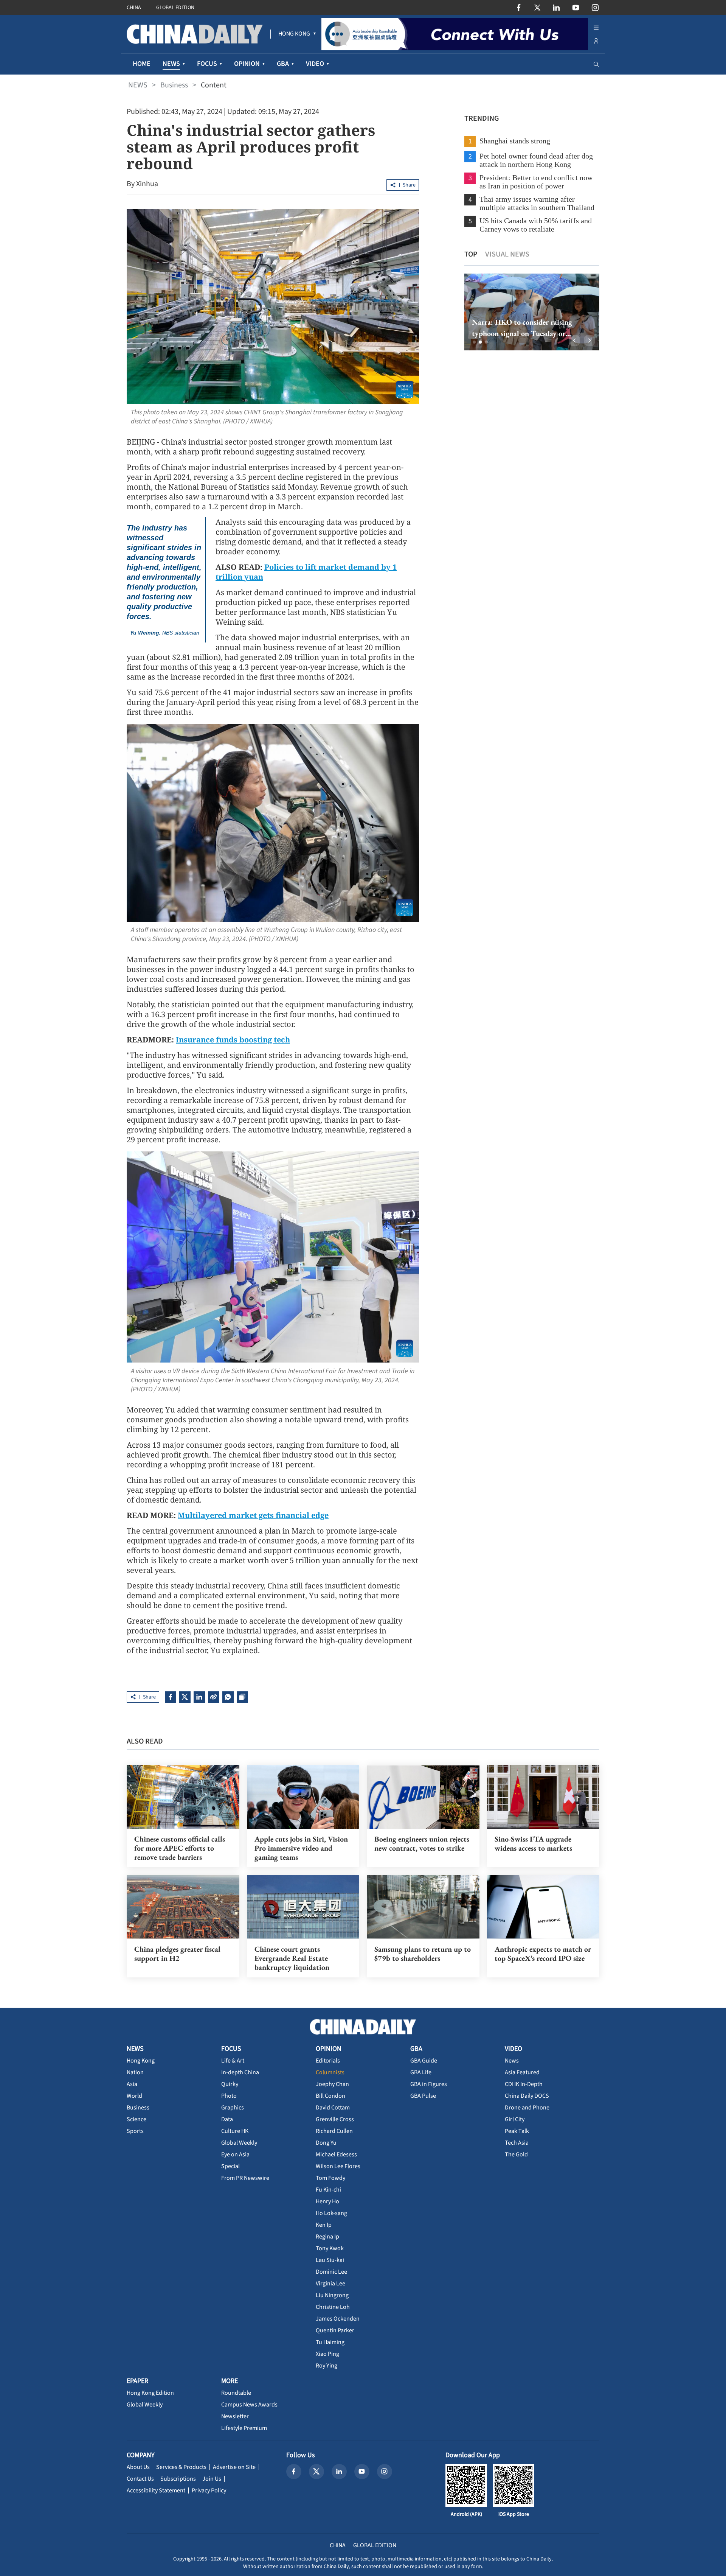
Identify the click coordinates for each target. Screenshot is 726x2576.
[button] (474, 342)
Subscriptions (178, 2479)
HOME (142, 64)
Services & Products (181, 2467)
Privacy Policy (209, 2490)
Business (174, 85)
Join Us (212, 2479)
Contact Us (140, 2479)
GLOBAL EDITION (175, 8)
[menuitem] (294, 34)
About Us (138, 2467)
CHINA (134, 8)
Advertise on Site (234, 2467)
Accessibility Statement (156, 2490)
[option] (520, 312)
